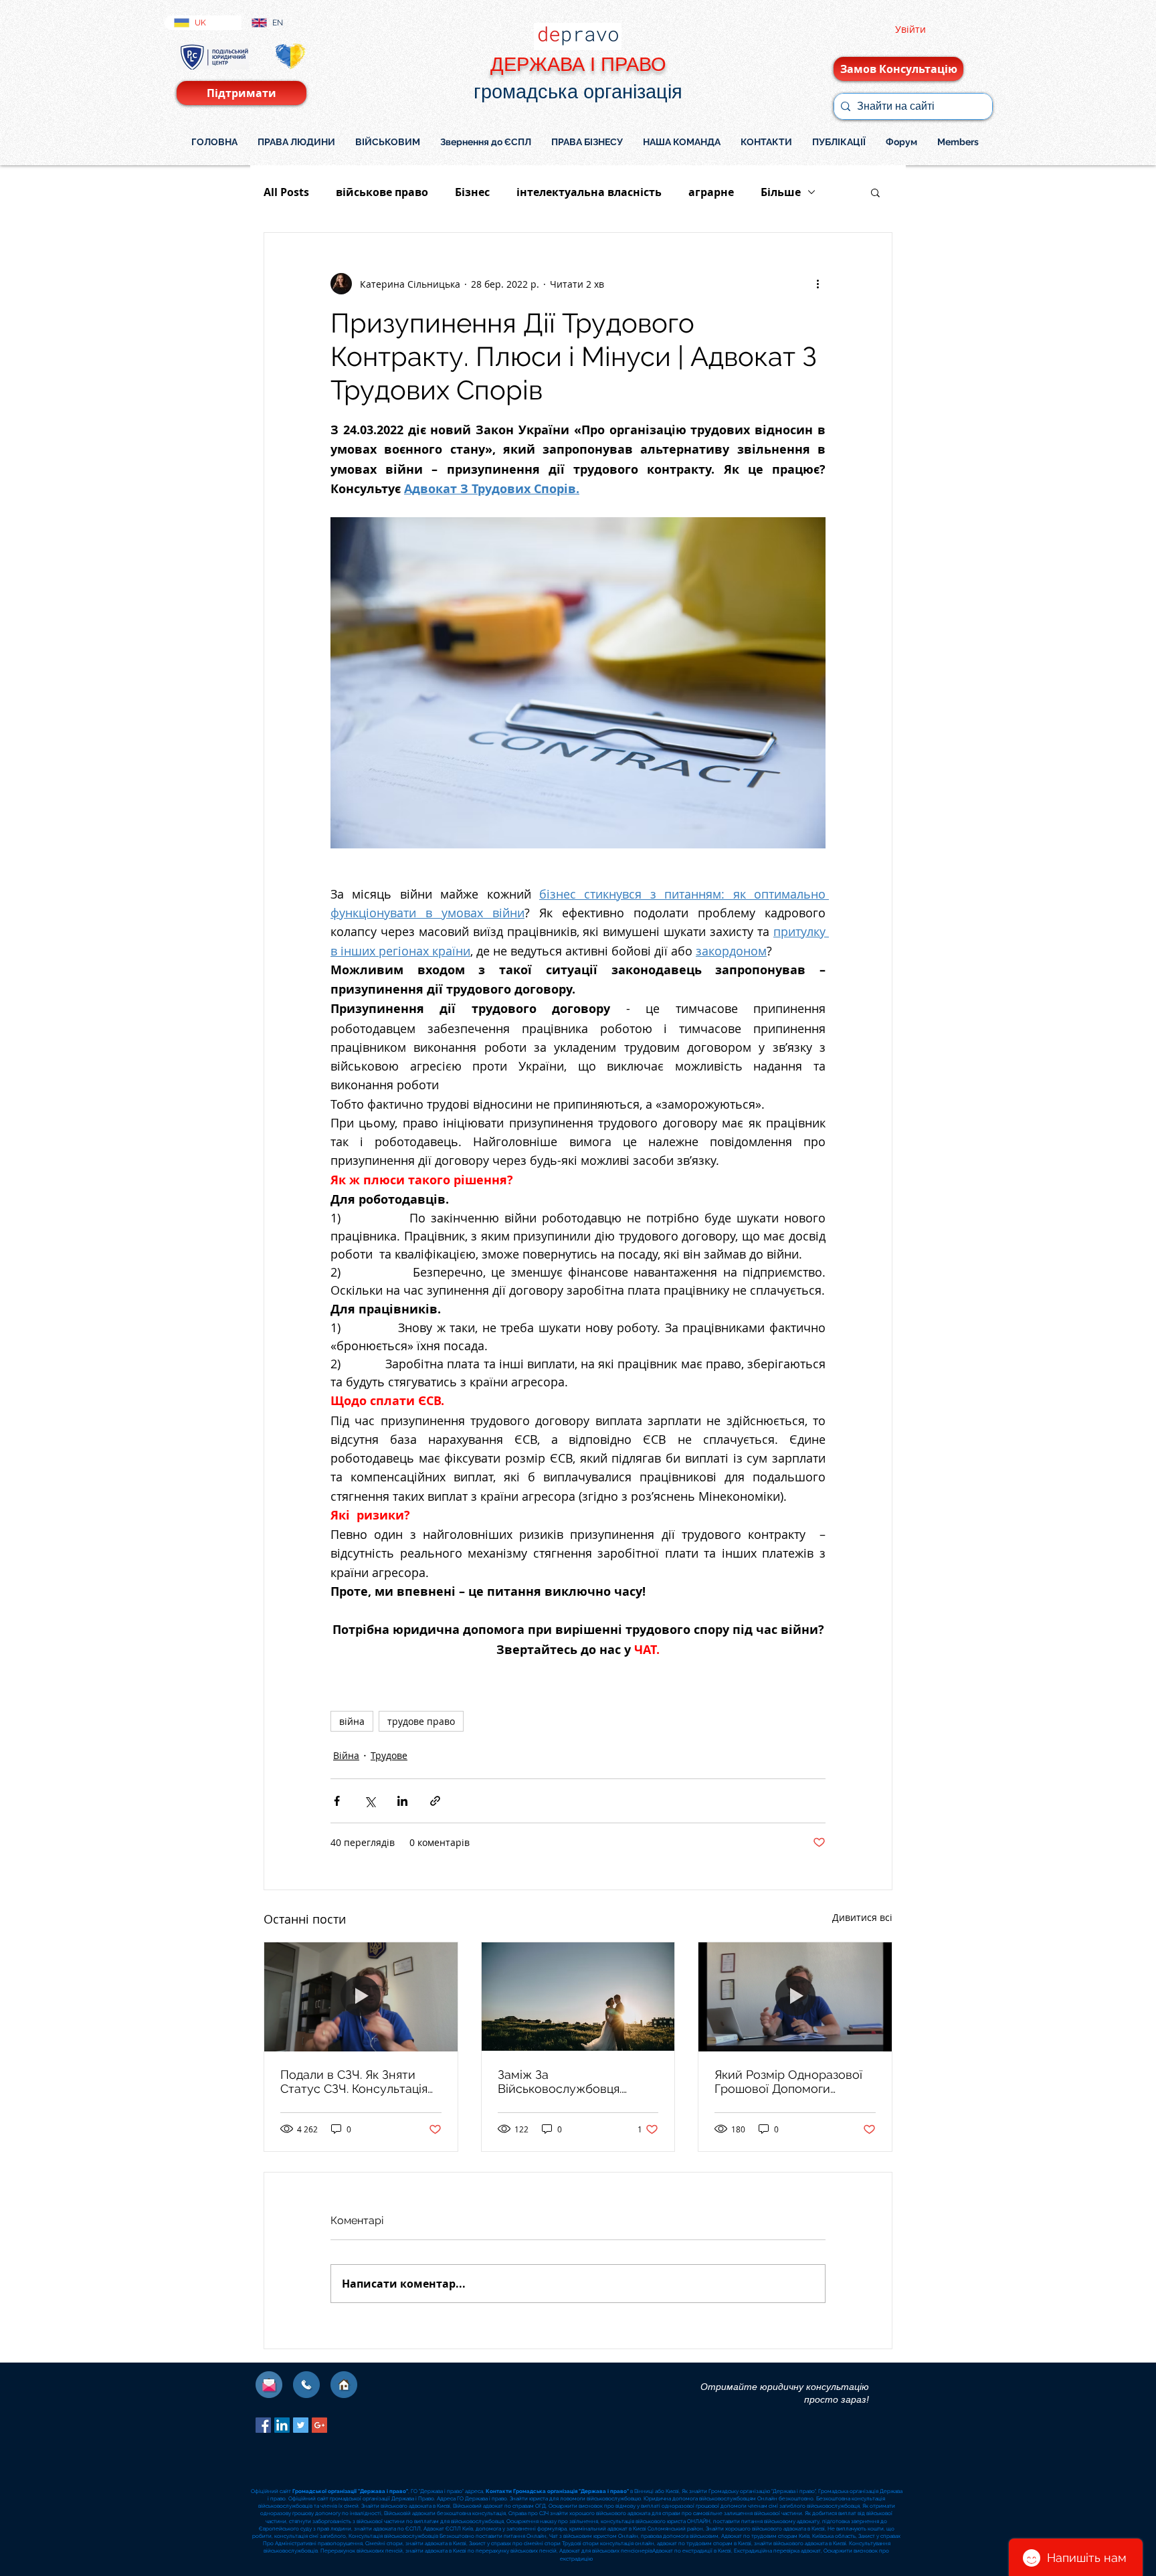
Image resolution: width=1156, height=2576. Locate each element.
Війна (346, 1755)
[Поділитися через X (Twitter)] (370, 1801)
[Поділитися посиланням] (435, 1801)
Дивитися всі (862, 1917)
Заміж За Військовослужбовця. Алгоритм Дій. (560, 2082)
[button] (875, 192)
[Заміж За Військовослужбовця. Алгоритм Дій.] (578, 1997)
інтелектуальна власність (589, 192)
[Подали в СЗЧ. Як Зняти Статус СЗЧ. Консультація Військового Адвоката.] (361, 1997)
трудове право (421, 1721)
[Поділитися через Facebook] (337, 1801)
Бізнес (472, 192)
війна (352, 1721)
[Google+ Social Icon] (319, 2425)
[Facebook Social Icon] (263, 2425)
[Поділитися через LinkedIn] (402, 1801)
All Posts (286, 192)
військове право (382, 192)
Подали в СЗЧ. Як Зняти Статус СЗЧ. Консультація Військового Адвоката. (354, 2082)
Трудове (389, 1755)
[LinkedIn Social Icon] (282, 2425)
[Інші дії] (817, 284)
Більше (781, 192)
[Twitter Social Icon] (301, 2425)
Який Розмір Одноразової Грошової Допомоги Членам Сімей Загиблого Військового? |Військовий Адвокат (788, 2082)
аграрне (711, 192)
